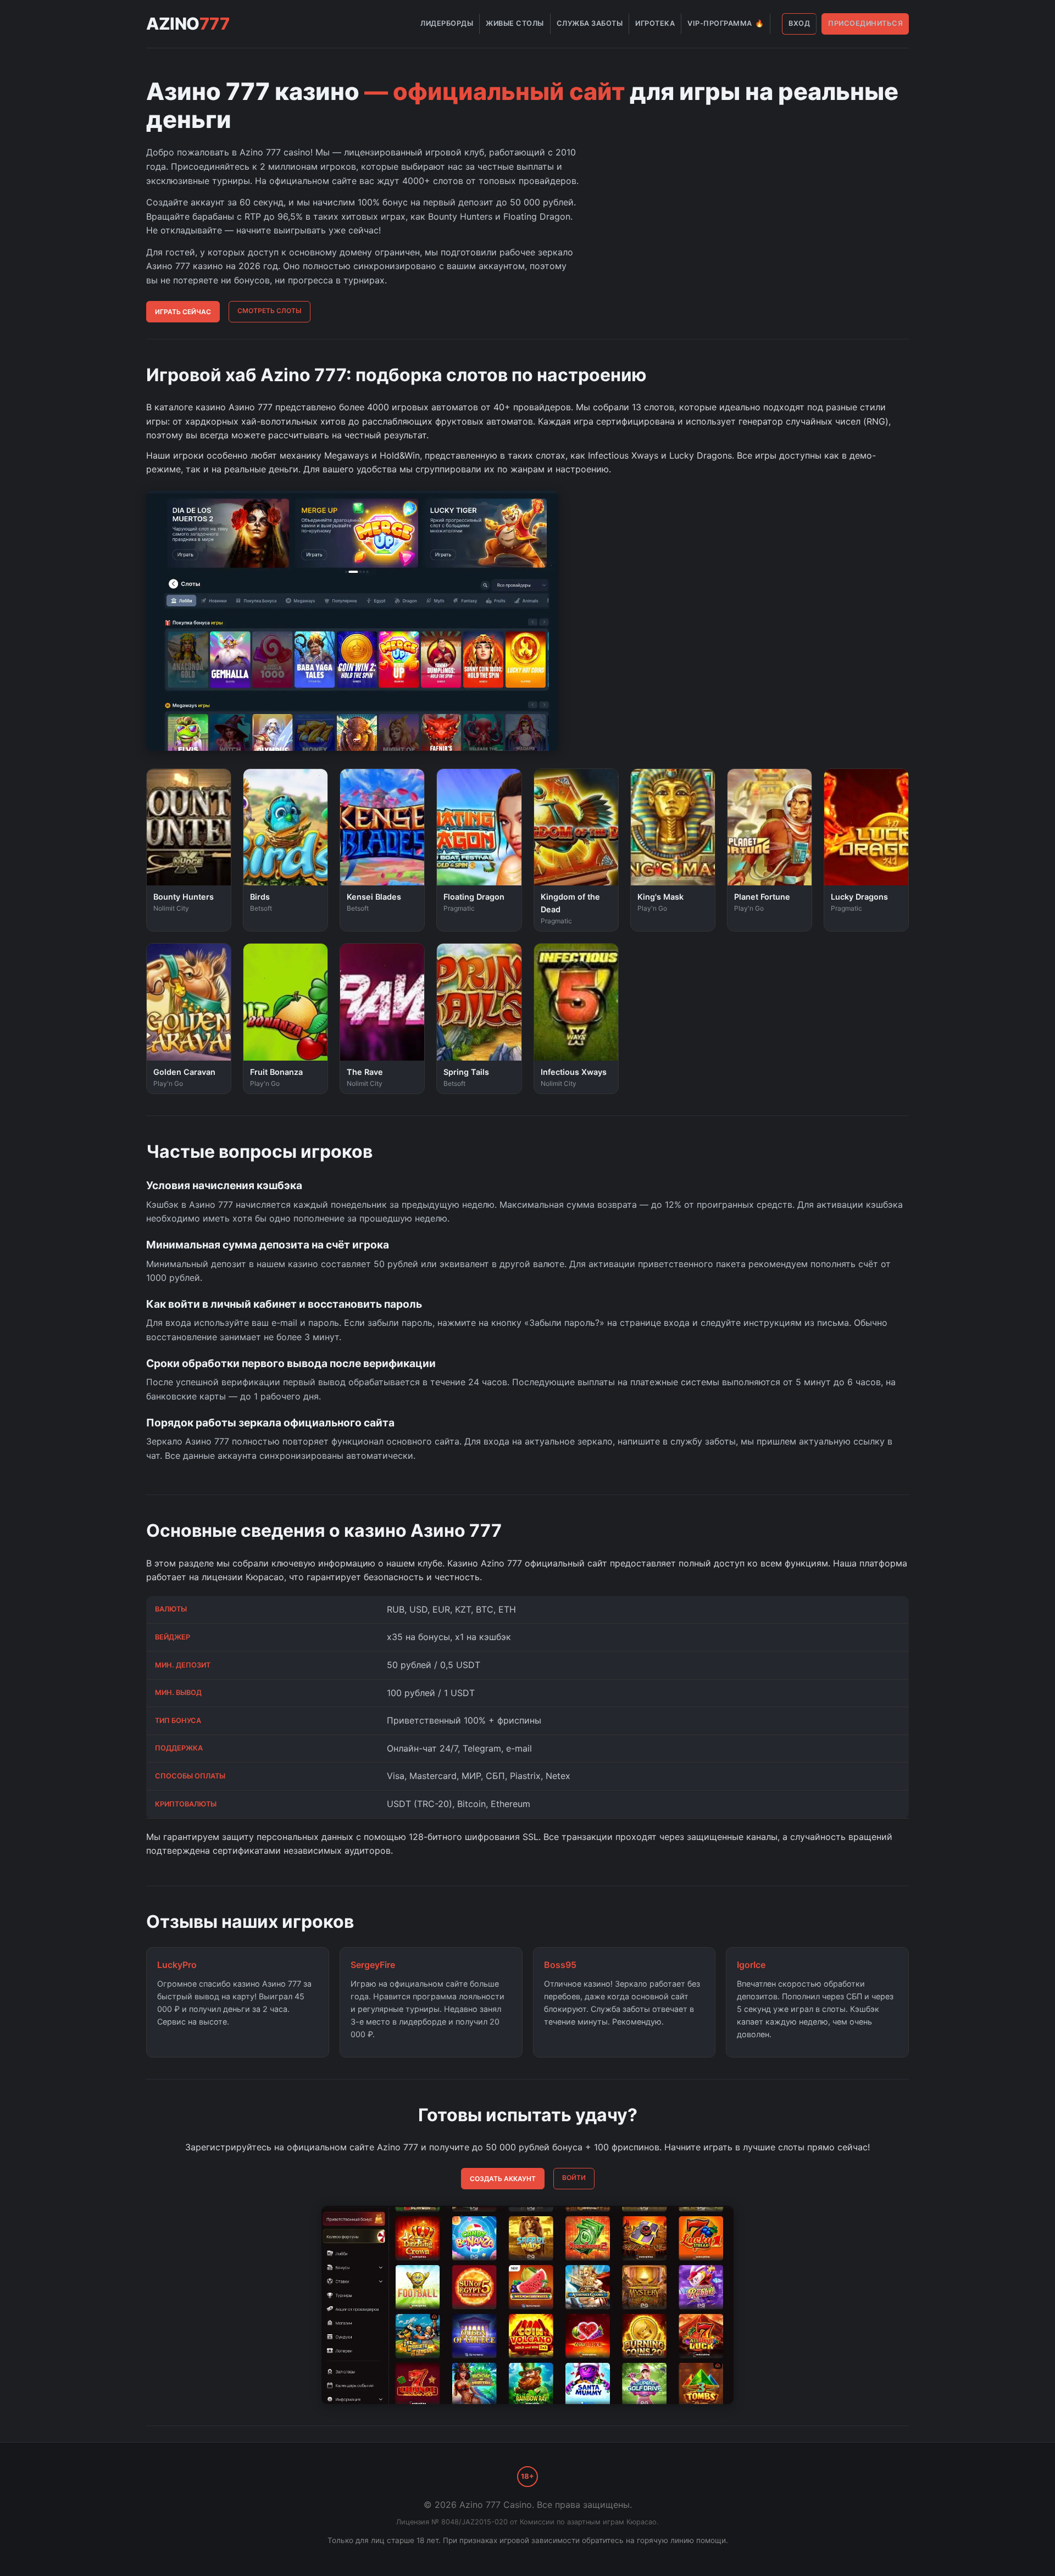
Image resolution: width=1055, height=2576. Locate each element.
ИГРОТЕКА (655, 23)
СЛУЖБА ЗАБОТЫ (590, 23)
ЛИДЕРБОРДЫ (447, 23)
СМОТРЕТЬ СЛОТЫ (270, 311)
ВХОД (799, 23)
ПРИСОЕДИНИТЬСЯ (865, 23)
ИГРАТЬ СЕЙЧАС (183, 312)
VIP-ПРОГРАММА (726, 23)
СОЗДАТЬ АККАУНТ (503, 2179)
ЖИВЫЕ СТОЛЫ (515, 23)
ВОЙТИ (574, 2178)
